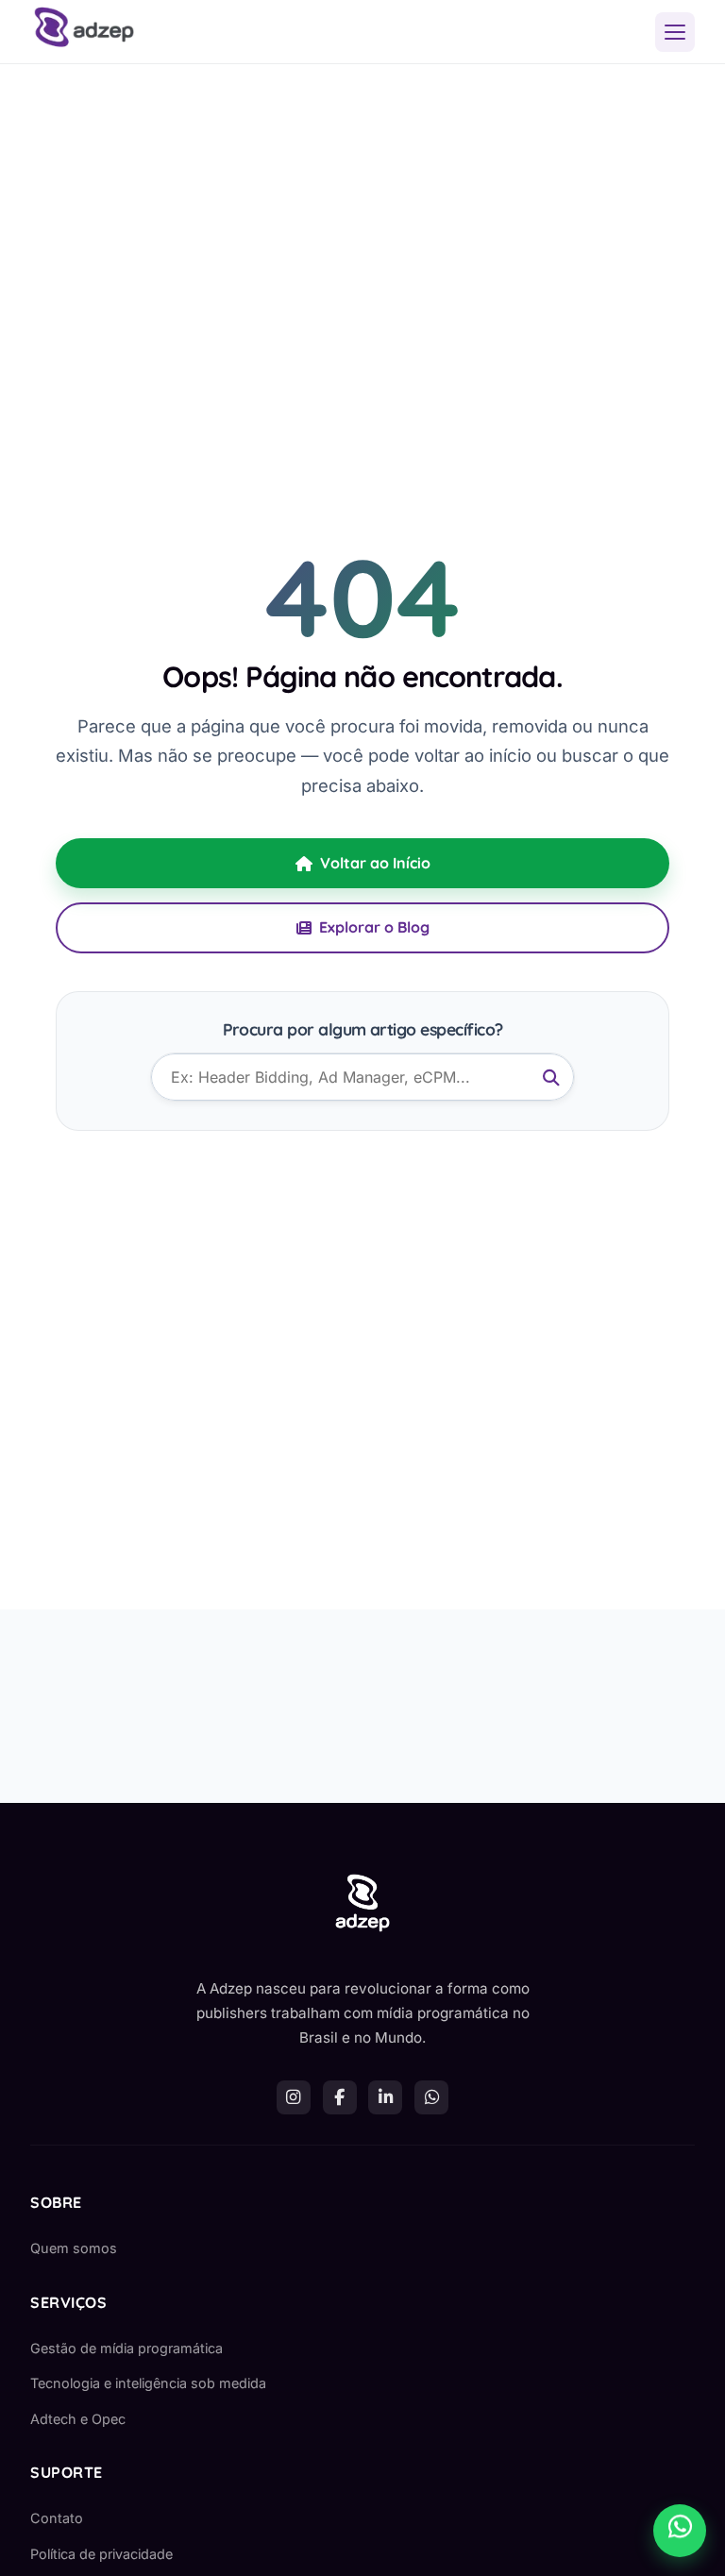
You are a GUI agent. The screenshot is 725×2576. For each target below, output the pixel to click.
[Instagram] (294, 2097)
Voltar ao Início (375, 863)
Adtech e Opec (78, 2419)
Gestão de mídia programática (126, 2348)
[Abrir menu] (675, 32)
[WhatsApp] (431, 2097)
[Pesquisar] (551, 1078)
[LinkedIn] (385, 2097)
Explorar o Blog (374, 927)
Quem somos (74, 2248)
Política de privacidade (101, 2554)
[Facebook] (340, 2097)
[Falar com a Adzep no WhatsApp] (680, 2531)
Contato (57, 2518)
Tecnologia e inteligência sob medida (148, 2383)
